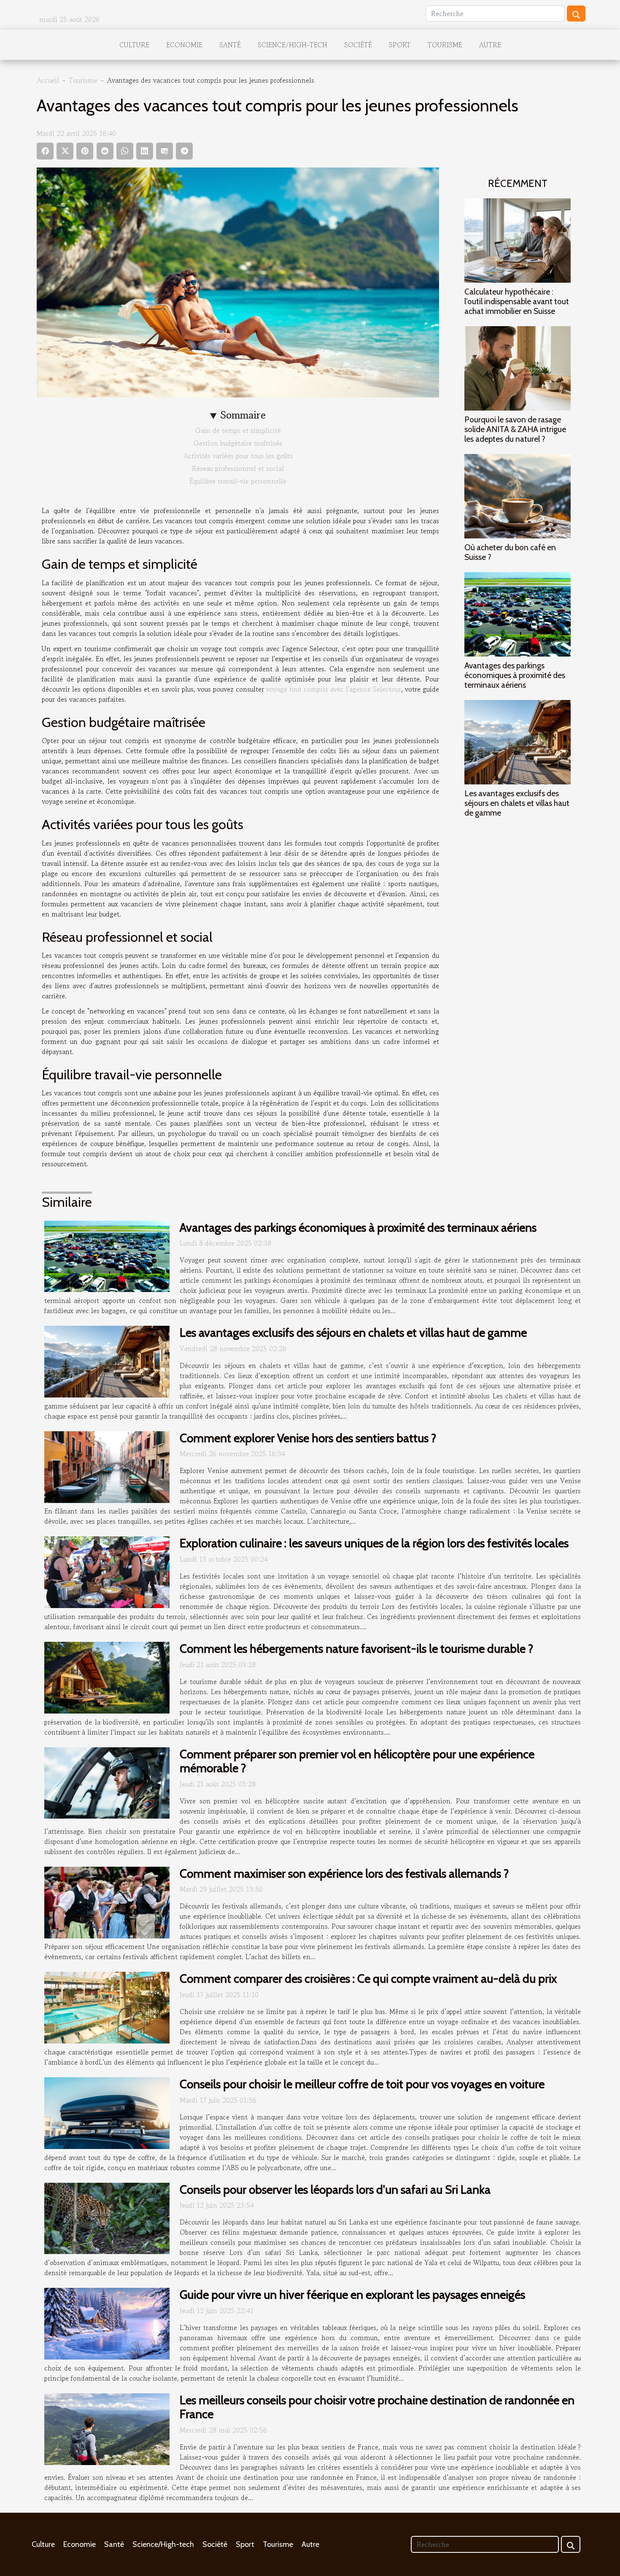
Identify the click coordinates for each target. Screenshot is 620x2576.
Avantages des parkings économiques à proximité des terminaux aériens (515, 675)
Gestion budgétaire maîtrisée (238, 443)
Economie (184, 45)
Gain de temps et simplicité (238, 430)
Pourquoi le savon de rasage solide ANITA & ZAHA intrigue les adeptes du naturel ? (515, 429)
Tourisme (445, 45)
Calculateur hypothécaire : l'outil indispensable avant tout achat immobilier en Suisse (517, 301)
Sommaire (243, 415)
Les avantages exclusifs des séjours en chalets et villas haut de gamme (517, 803)
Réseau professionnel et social (238, 468)
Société (358, 45)
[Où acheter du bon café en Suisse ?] (518, 495)
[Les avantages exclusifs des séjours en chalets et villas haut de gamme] (518, 741)
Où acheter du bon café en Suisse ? (510, 552)
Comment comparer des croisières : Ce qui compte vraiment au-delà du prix (368, 1979)
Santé (230, 45)
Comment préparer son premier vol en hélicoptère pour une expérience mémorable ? (357, 1761)
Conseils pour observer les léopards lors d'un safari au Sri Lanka (335, 2189)
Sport (400, 45)
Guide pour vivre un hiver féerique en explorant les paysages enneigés (352, 2295)
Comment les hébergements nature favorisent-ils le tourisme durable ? (356, 1649)
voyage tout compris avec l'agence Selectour (334, 689)
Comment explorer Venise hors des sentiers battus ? (308, 1438)
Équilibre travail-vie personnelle (238, 481)
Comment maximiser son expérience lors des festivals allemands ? (344, 1873)
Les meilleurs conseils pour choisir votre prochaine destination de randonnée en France (377, 2407)
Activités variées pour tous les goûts (238, 456)
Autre (490, 45)
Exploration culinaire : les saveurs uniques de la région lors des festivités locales (374, 1543)
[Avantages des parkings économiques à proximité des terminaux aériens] (518, 614)
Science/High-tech (292, 45)
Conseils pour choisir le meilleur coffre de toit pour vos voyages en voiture (362, 2084)
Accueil (48, 80)
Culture (134, 45)
